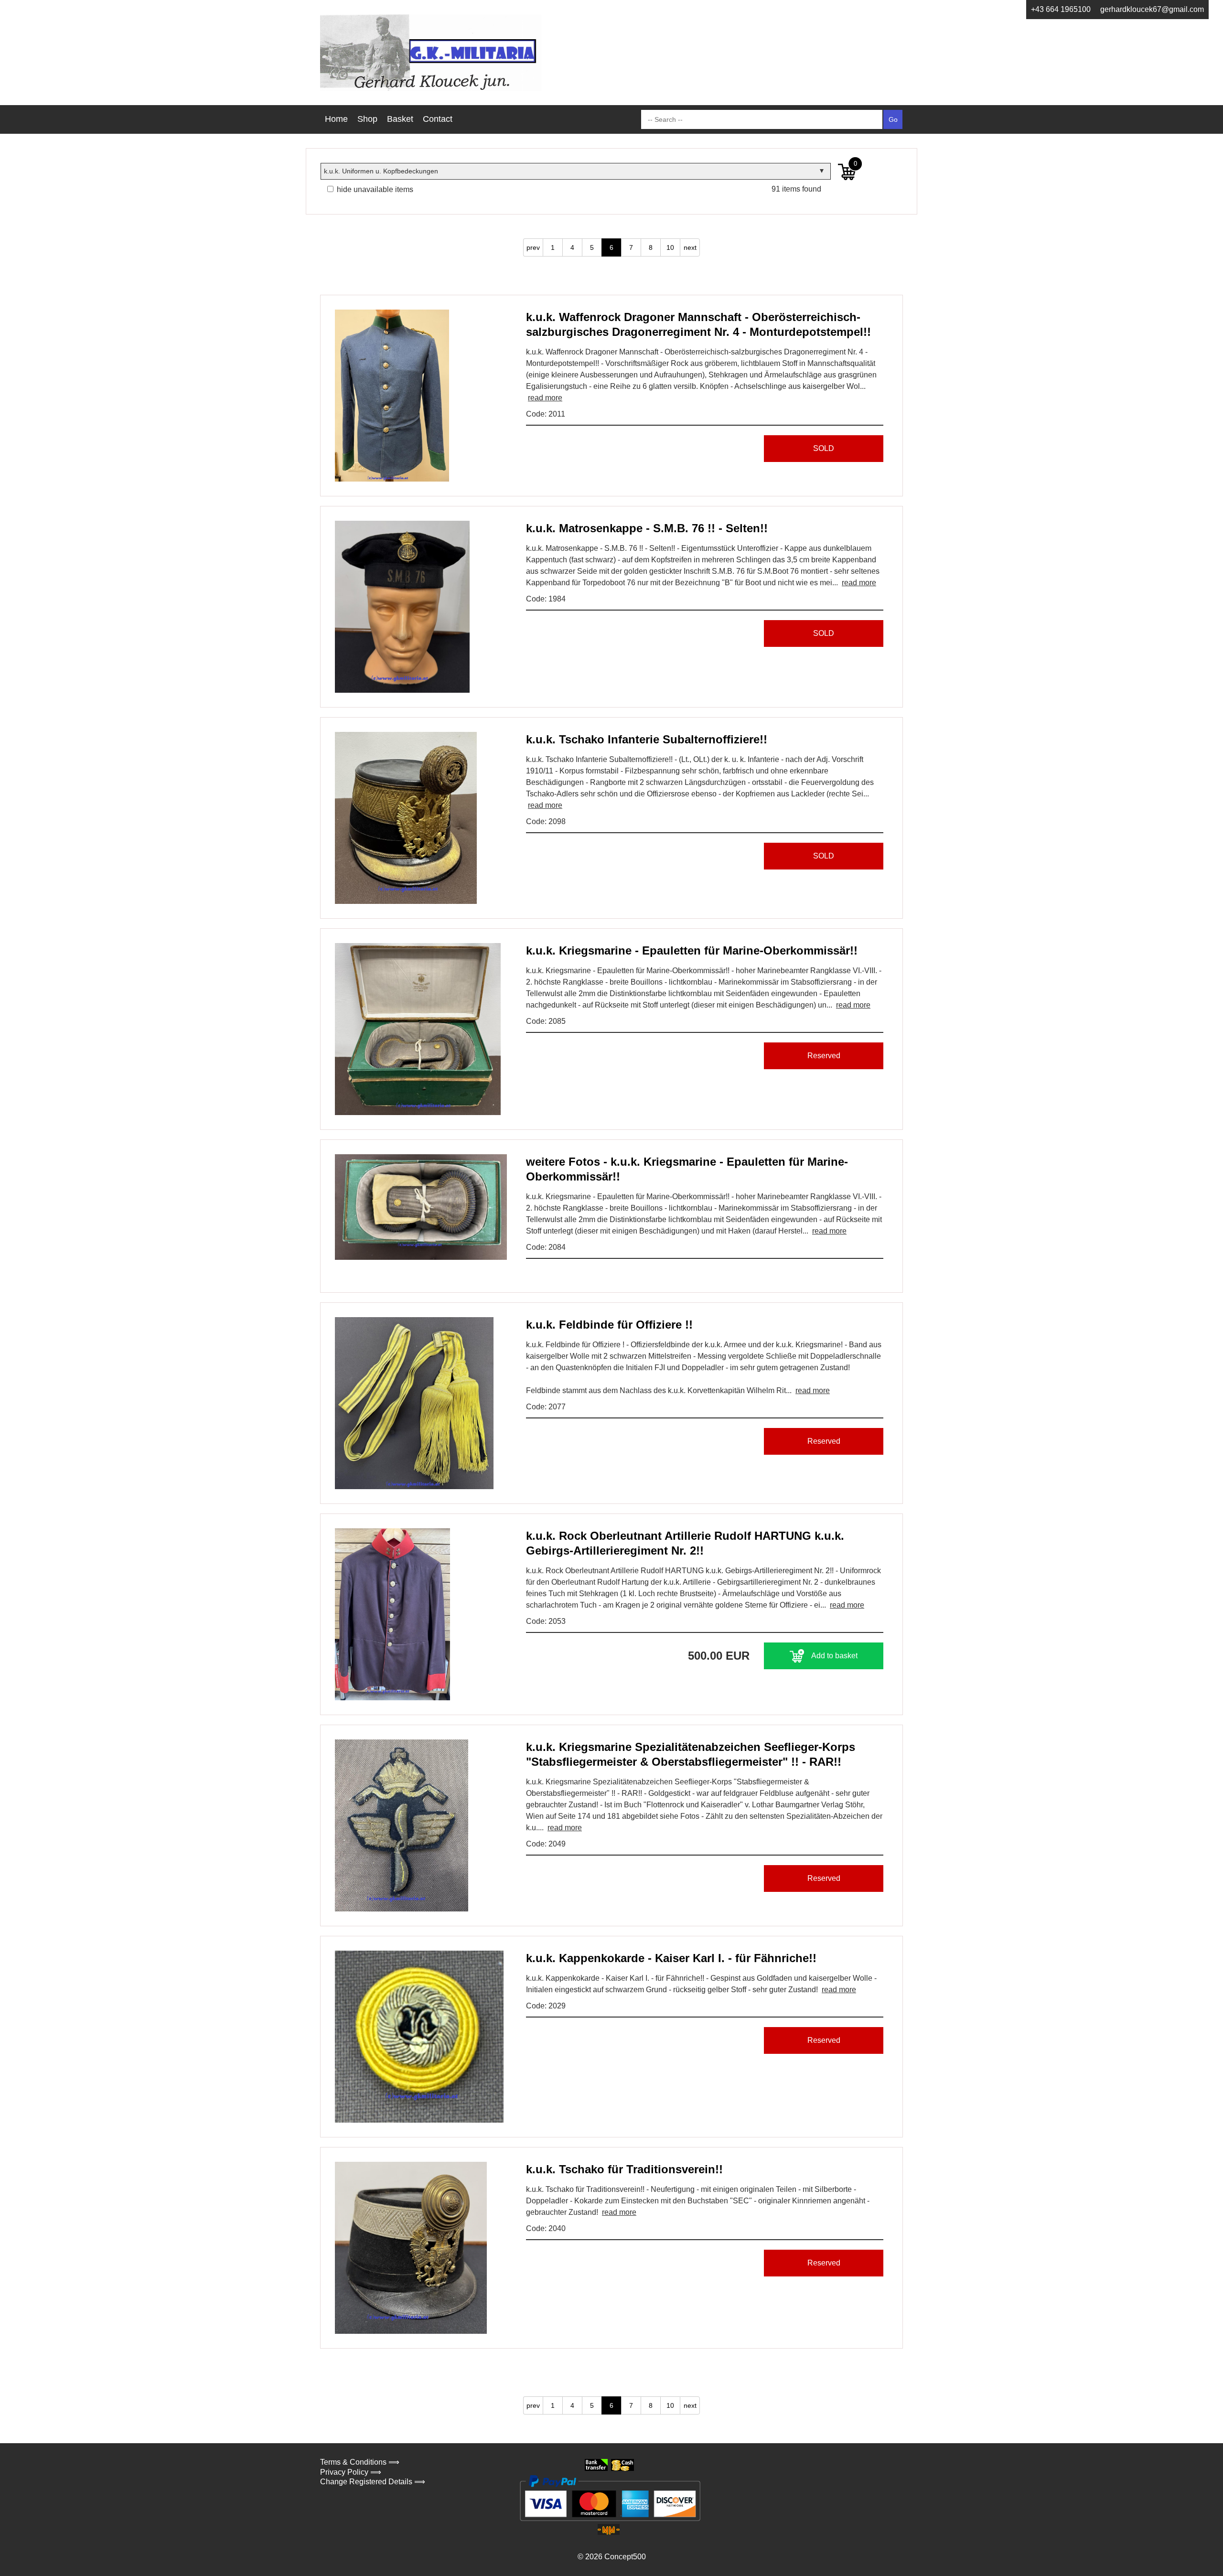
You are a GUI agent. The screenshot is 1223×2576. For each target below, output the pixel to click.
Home (336, 119)
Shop (367, 119)
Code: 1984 (546, 599)
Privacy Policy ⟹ (351, 2472)
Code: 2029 (546, 2006)
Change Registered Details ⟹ (373, 2482)
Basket (400, 119)
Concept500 (625, 2557)
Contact (438, 119)
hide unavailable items (374, 189)
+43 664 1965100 (1061, 9)
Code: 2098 (546, 821)
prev (533, 247)
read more (545, 398)
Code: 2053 (546, 1621)
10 (670, 247)
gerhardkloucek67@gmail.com (1152, 9)
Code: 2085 (546, 1021)
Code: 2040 (546, 2228)
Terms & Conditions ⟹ (360, 2462)
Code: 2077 (546, 1407)
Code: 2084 (546, 1247)
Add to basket (834, 1656)
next (690, 247)
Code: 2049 (546, 1844)
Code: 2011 (546, 414)
